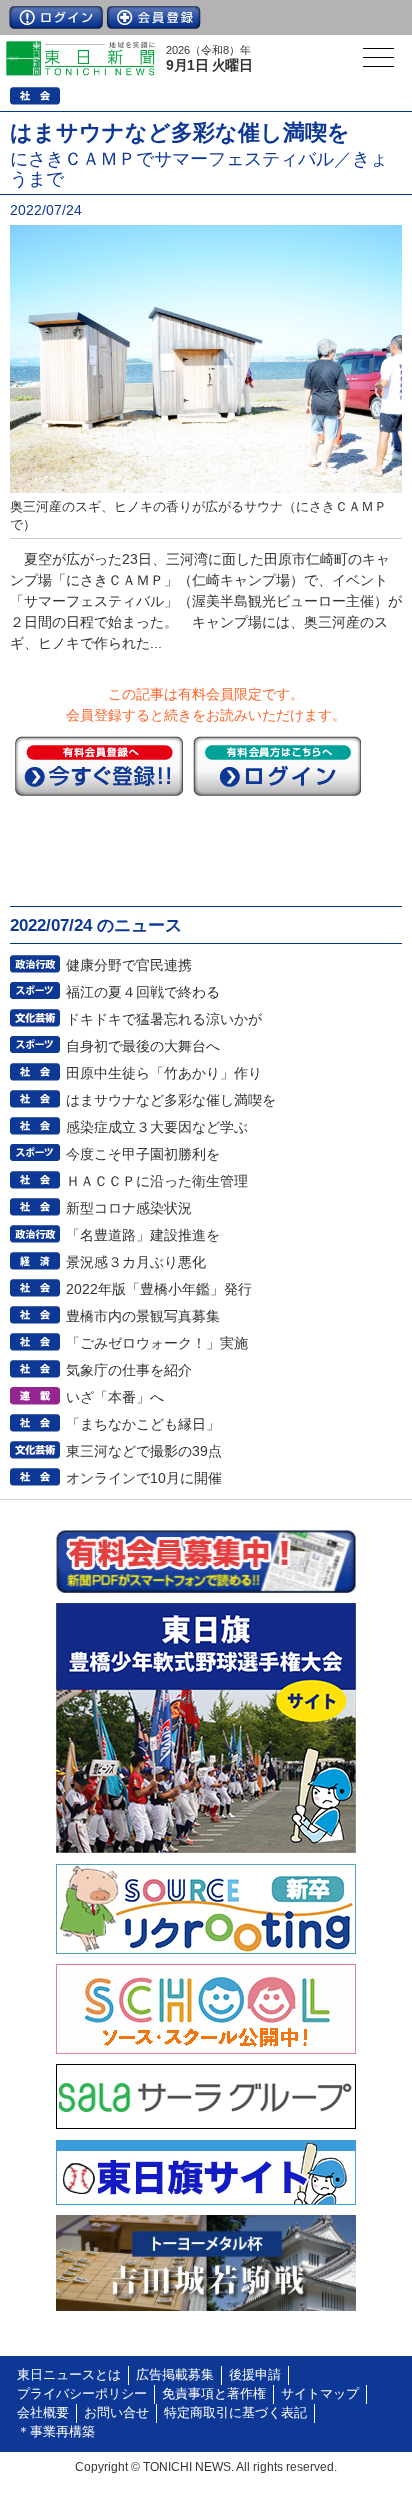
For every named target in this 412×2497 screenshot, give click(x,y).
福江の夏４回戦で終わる (143, 992)
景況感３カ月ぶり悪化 (136, 1262)
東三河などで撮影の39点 (144, 1451)
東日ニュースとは (69, 2375)
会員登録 (154, 17)
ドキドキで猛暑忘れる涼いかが (164, 1019)
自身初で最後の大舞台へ (143, 1046)
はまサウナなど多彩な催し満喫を (171, 1100)
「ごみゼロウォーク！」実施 (157, 1343)
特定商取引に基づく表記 (235, 2413)
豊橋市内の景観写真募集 (143, 1316)
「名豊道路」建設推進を (143, 1235)
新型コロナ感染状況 (129, 1208)
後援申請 (255, 2375)
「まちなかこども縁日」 (143, 1424)
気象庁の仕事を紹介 (129, 1370)
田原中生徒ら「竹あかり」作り (164, 1073)
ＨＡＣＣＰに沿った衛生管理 (157, 1181)
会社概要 (43, 2413)
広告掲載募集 (175, 2375)
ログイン (56, 17)
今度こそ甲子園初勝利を (143, 1154)
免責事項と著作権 (214, 2394)
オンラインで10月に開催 (144, 1478)
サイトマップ (320, 2394)
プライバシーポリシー (82, 2394)
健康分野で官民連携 (129, 965)
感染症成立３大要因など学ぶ (157, 1127)
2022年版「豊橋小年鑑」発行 (159, 1289)
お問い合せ (116, 2413)
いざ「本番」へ (115, 1397)
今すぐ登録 (99, 766)
